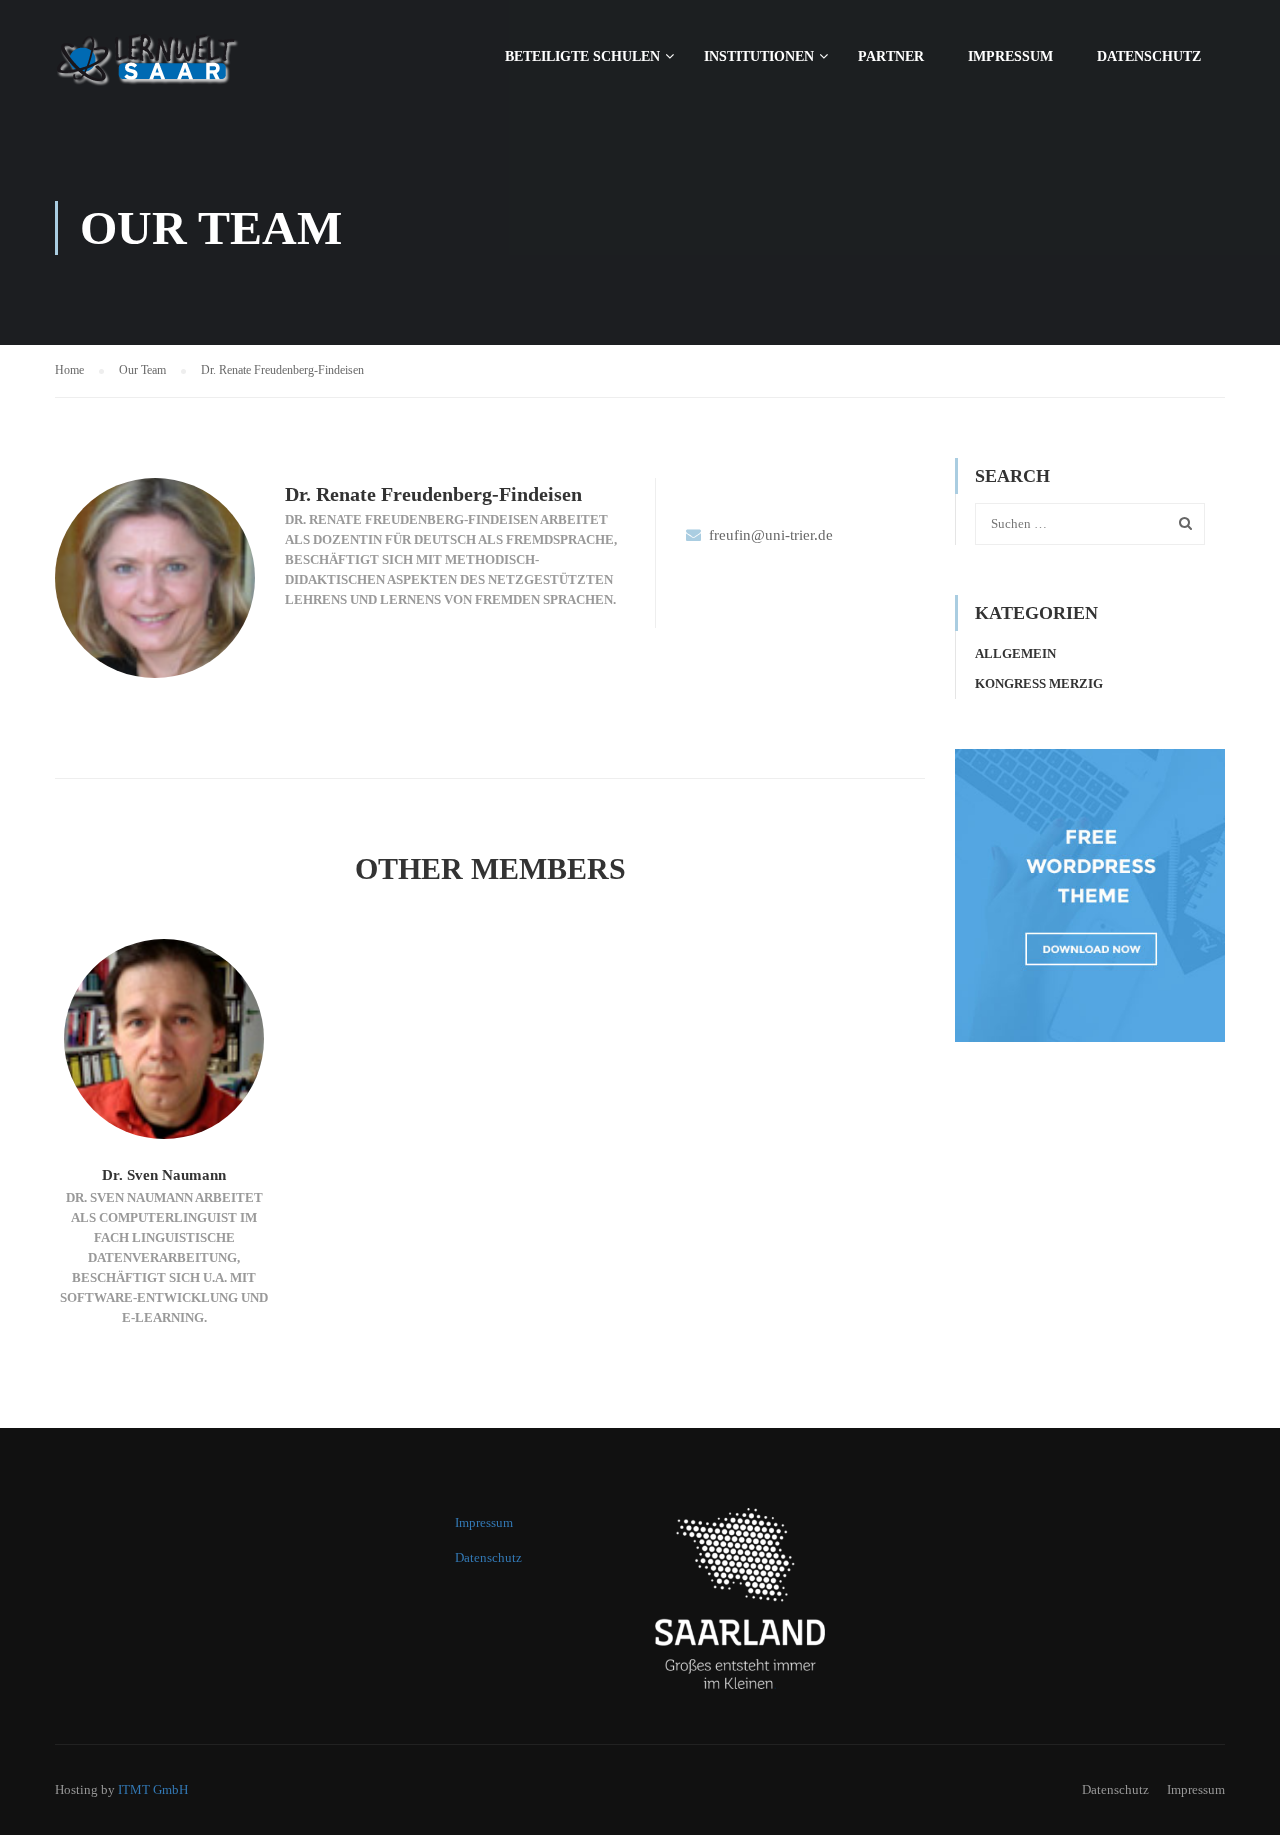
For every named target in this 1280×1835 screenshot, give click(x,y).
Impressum (1010, 56)
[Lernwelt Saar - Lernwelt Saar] (195, 65)
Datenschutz (1149, 56)
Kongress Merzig (1039, 683)
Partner (891, 56)
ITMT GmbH (153, 1789)
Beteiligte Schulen (582, 56)
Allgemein (1015, 653)
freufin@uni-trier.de (771, 535)
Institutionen (759, 56)
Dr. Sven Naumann (164, 1175)
